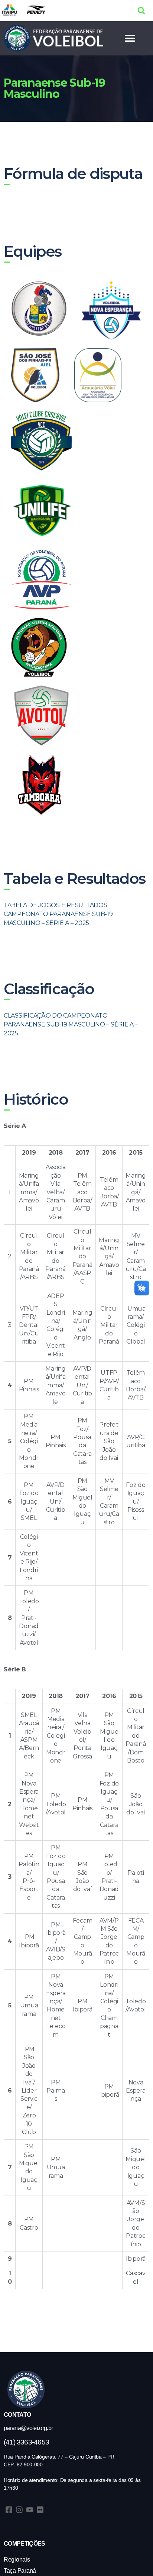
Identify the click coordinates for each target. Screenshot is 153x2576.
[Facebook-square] (9, 2510)
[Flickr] (40, 2510)
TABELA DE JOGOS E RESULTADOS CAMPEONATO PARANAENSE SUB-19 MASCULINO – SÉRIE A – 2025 (58, 914)
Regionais (17, 2560)
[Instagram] (19, 2510)
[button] (142, 11)
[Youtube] (30, 2510)
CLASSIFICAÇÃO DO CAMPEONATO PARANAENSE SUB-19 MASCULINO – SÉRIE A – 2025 (71, 1024)
